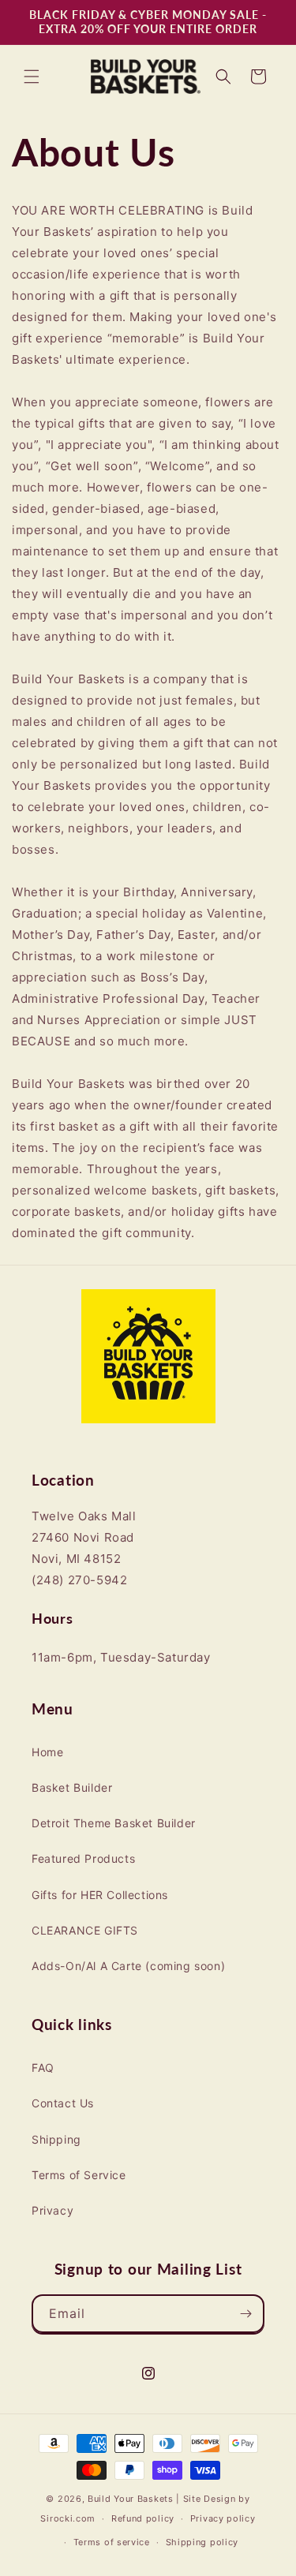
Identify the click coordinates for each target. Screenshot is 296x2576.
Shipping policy (202, 2542)
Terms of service (112, 2542)
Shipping (56, 2139)
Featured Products (83, 1858)
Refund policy (143, 2518)
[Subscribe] (245, 2314)
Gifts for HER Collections (100, 1895)
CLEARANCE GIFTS (85, 1930)
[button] (32, 77)
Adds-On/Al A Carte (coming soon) (128, 1966)
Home (47, 1752)
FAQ (43, 2068)
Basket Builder (72, 1787)
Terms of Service (79, 2175)
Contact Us (63, 2103)
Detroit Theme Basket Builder (114, 1823)
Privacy (52, 2210)
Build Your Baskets (131, 2499)
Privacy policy (223, 2518)
